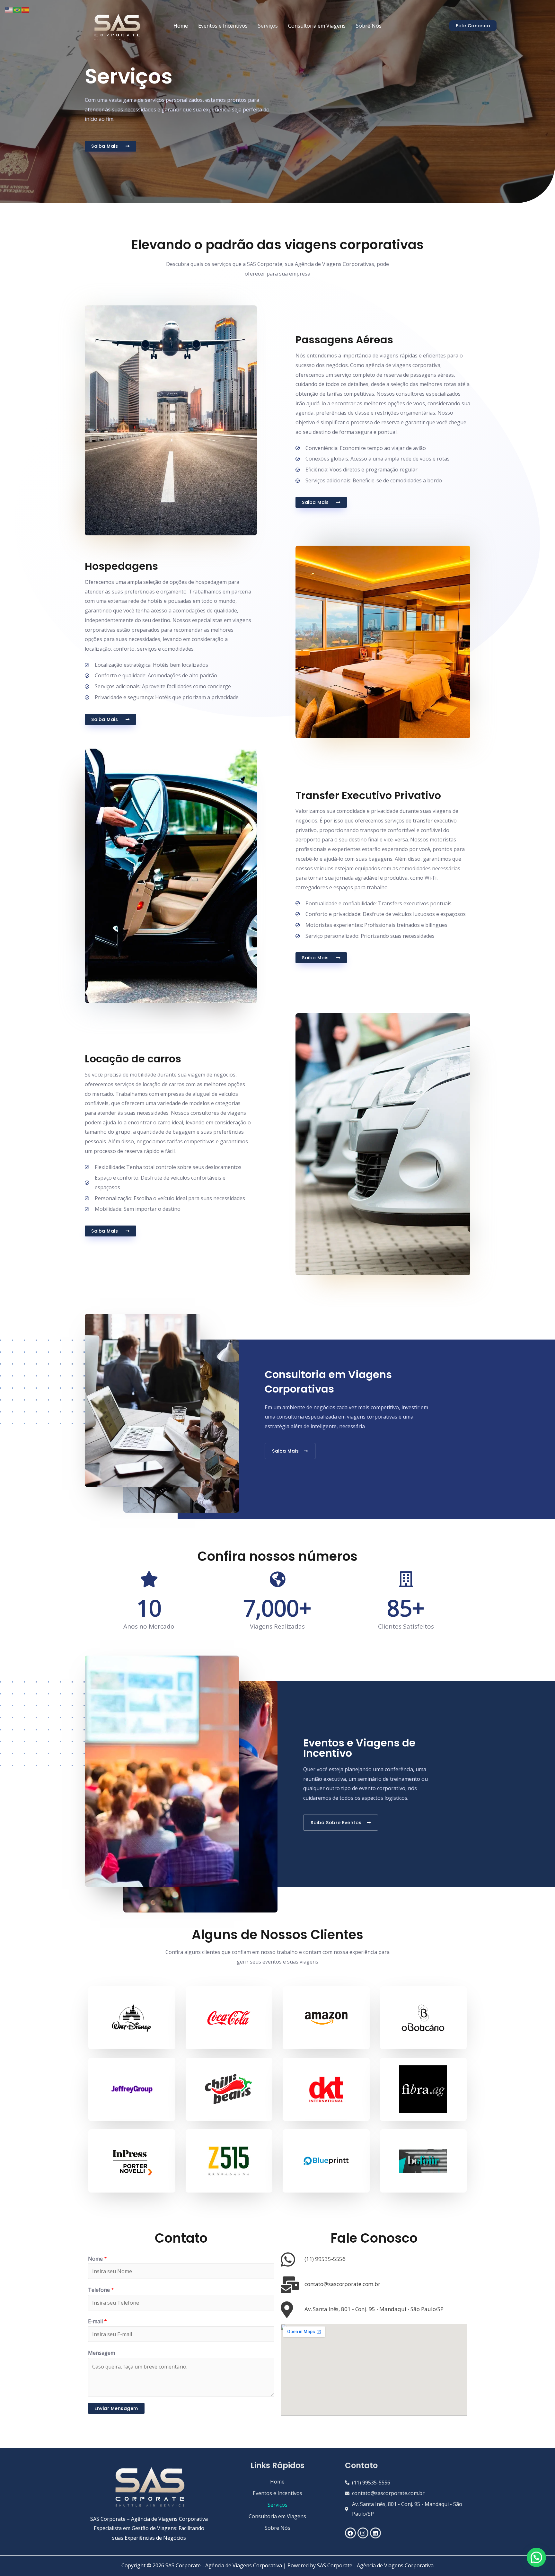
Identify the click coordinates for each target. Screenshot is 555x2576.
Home (181, 26)
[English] (9, 9)
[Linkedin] (375, 2533)
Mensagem (101, 2353)
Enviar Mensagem (116, 2408)
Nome (97, 2259)
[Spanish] (26, 9)
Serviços (268, 26)
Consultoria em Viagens (317, 26)
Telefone (101, 2290)
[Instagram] (363, 2533)
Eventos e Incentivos (223, 26)
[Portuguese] (17, 9)
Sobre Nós (369, 26)
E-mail (97, 2321)
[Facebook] (350, 2533)
